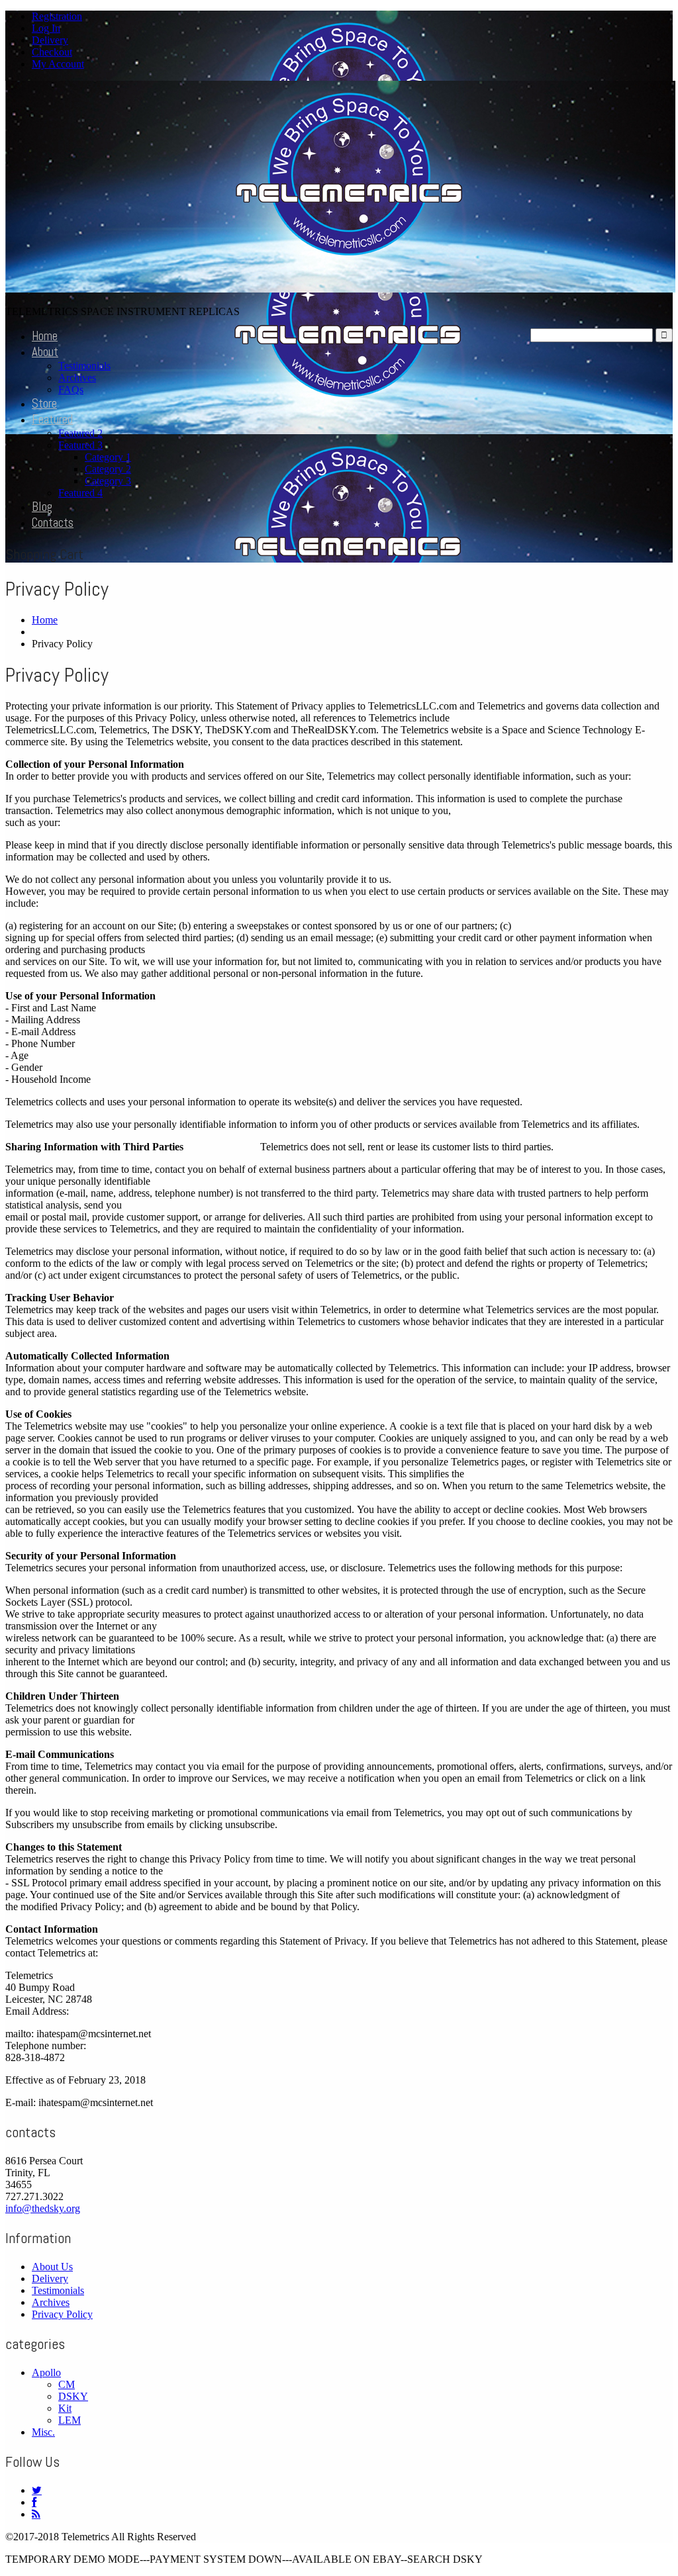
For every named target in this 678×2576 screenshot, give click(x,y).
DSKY (73, 2396)
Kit (65, 2408)
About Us (52, 2267)
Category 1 (108, 457)
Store (44, 403)
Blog (42, 507)
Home (45, 336)
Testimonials (84, 366)
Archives (77, 378)
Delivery (50, 40)
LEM (70, 2420)
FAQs (71, 390)
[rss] (36, 2514)
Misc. (43, 2432)
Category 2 (108, 469)
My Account (58, 64)
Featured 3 (80, 445)
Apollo (46, 2372)
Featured (52, 419)
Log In (46, 28)
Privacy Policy (62, 2314)
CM (67, 2384)
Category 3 (108, 481)
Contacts (53, 523)
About (45, 352)
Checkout (52, 52)
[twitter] (37, 2490)
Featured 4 (80, 493)
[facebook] (34, 2502)
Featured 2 (80, 433)
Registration (57, 16)
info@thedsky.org (43, 2208)
